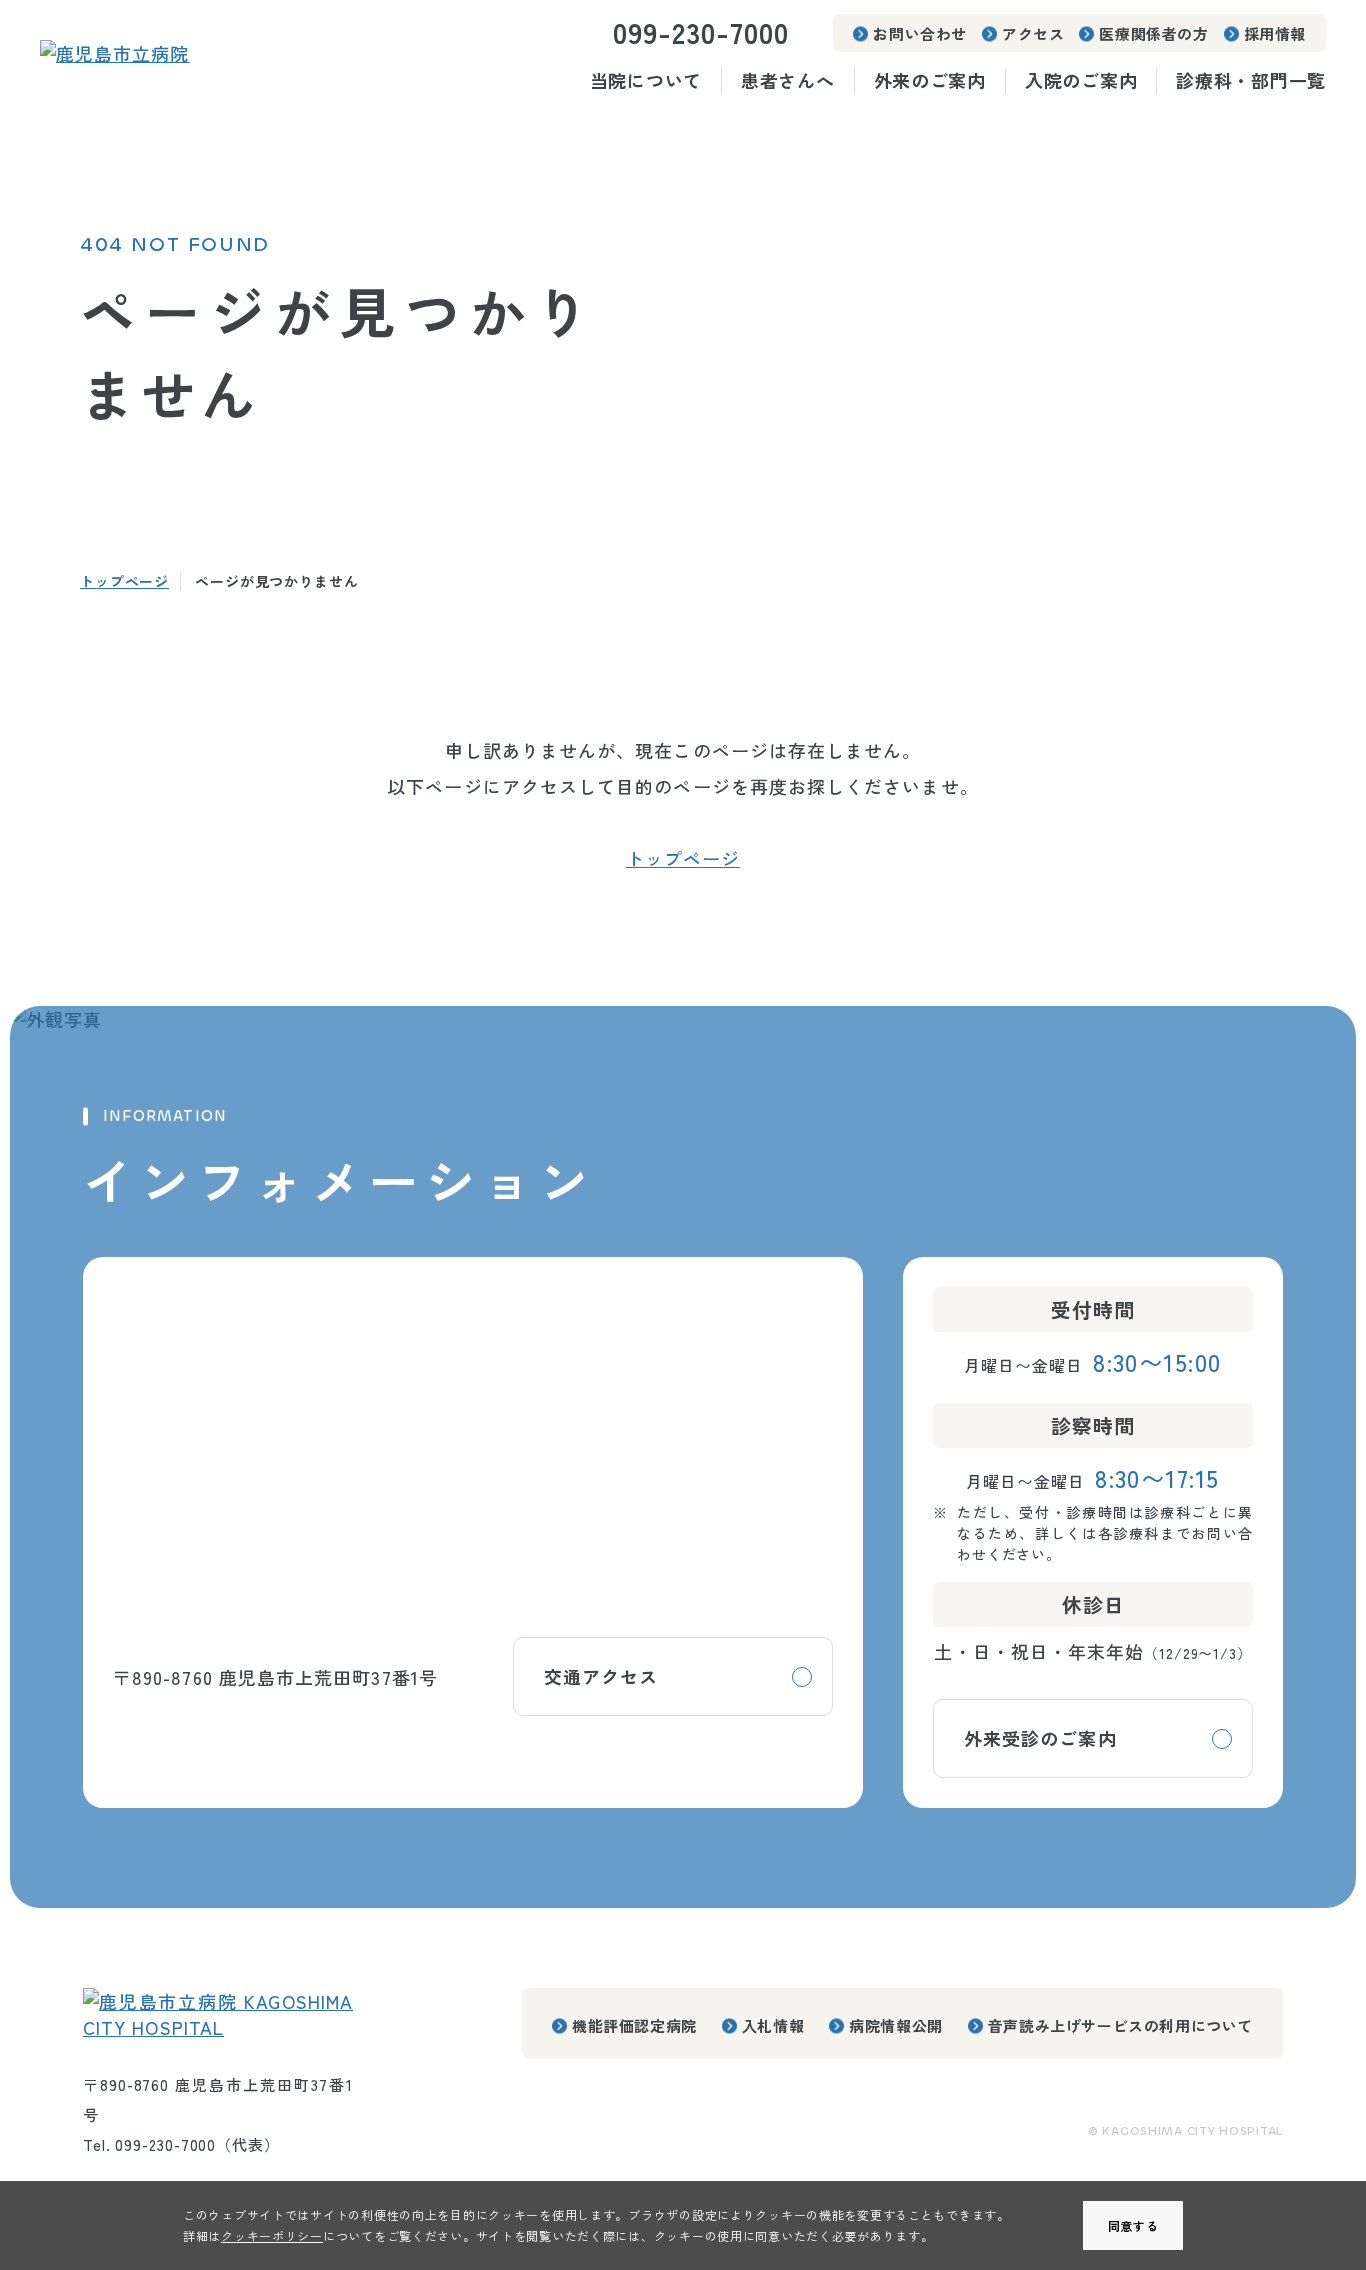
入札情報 (773, 2025)
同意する (1133, 2225)
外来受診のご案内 (1040, 1738)
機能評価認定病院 (634, 2025)
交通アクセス (601, 1676)
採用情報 (1275, 33)
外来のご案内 (930, 80)
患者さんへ (788, 80)
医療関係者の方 (1153, 33)
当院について (646, 80)
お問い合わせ (920, 33)
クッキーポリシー (272, 2235)
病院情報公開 (896, 2025)
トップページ (124, 581)
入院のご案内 (1081, 80)
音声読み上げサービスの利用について (1120, 2025)
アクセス (1033, 33)
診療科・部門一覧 (1251, 80)
